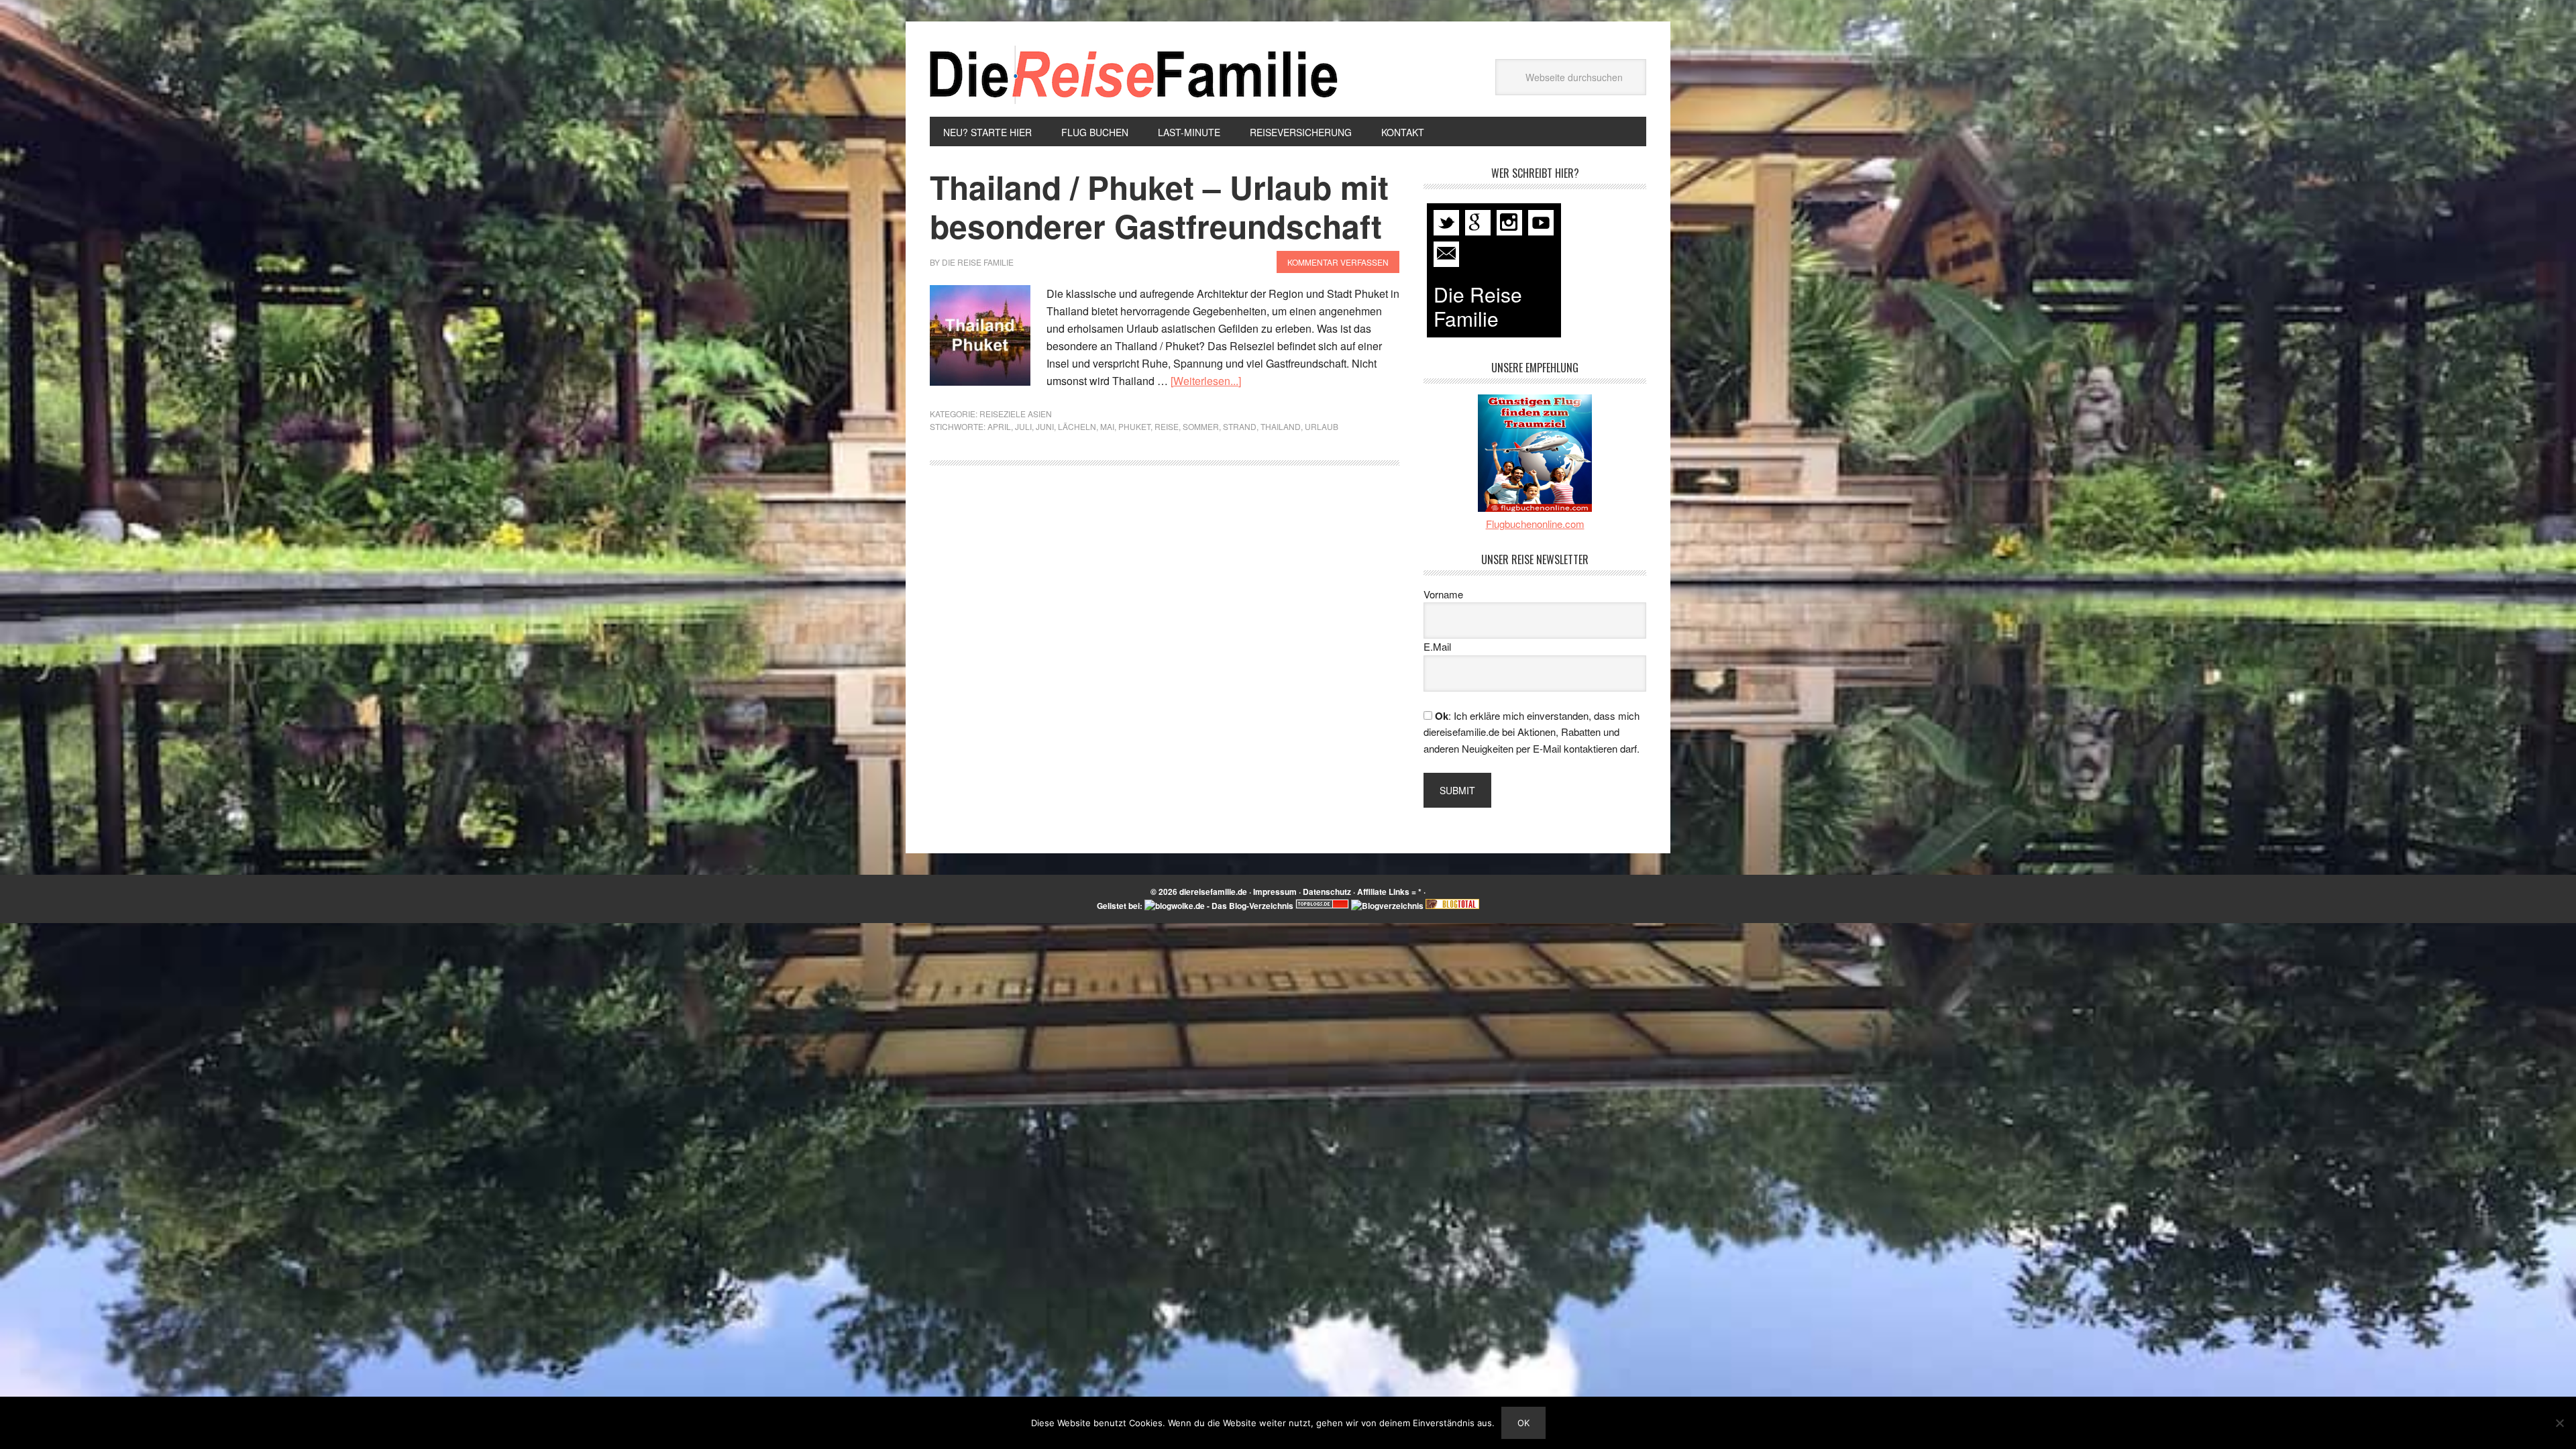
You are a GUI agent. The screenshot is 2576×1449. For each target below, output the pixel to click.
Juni (1045, 426)
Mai (1107, 426)
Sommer (1201, 426)
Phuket (1134, 426)
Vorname (1443, 594)
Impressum (1275, 892)
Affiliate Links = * (1389, 892)
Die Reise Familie (1134, 75)
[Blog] (1388, 906)
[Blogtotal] (1452, 906)
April (999, 426)
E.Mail (1437, 646)
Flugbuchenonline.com (1535, 524)
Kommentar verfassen (1338, 262)
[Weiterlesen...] (1206, 381)
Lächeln (1077, 426)
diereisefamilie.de (1213, 892)
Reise (1167, 426)
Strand (1240, 426)
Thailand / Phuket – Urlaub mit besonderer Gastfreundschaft (1159, 206)
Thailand (1281, 426)
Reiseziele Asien (1016, 414)
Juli (1023, 426)
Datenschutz (1327, 892)
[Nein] (2559, 1423)
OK (1523, 1423)
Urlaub (1322, 426)
